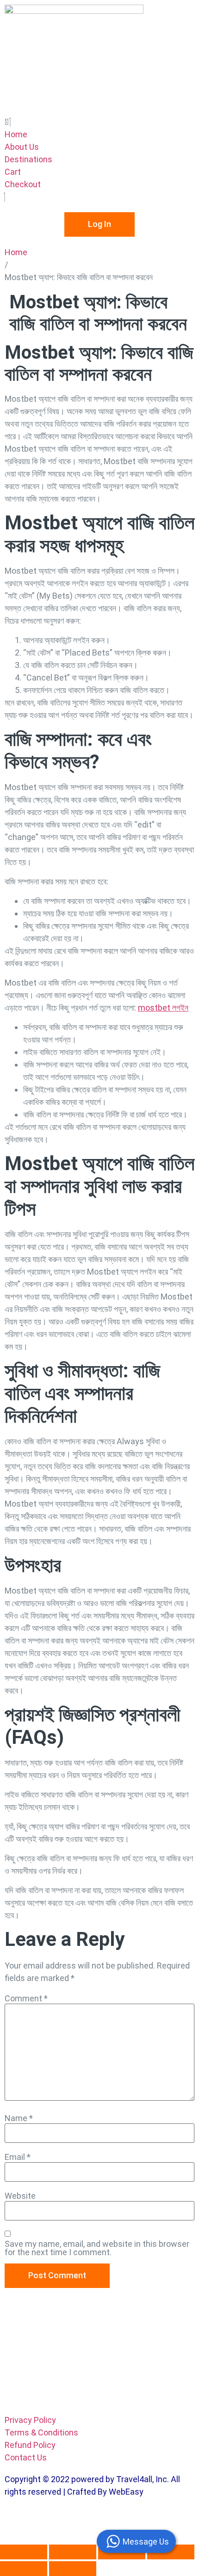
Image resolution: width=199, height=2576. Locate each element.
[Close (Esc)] (171, 2552)
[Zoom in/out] (24, 2552)
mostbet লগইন (163, 1008)
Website (20, 2196)
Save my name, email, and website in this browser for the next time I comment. (97, 2248)
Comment (26, 1999)
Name (19, 2118)
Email (18, 2157)
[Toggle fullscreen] (73, 2552)
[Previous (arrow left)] (24, 2569)
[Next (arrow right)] (73, 2569)
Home (16, 252)
